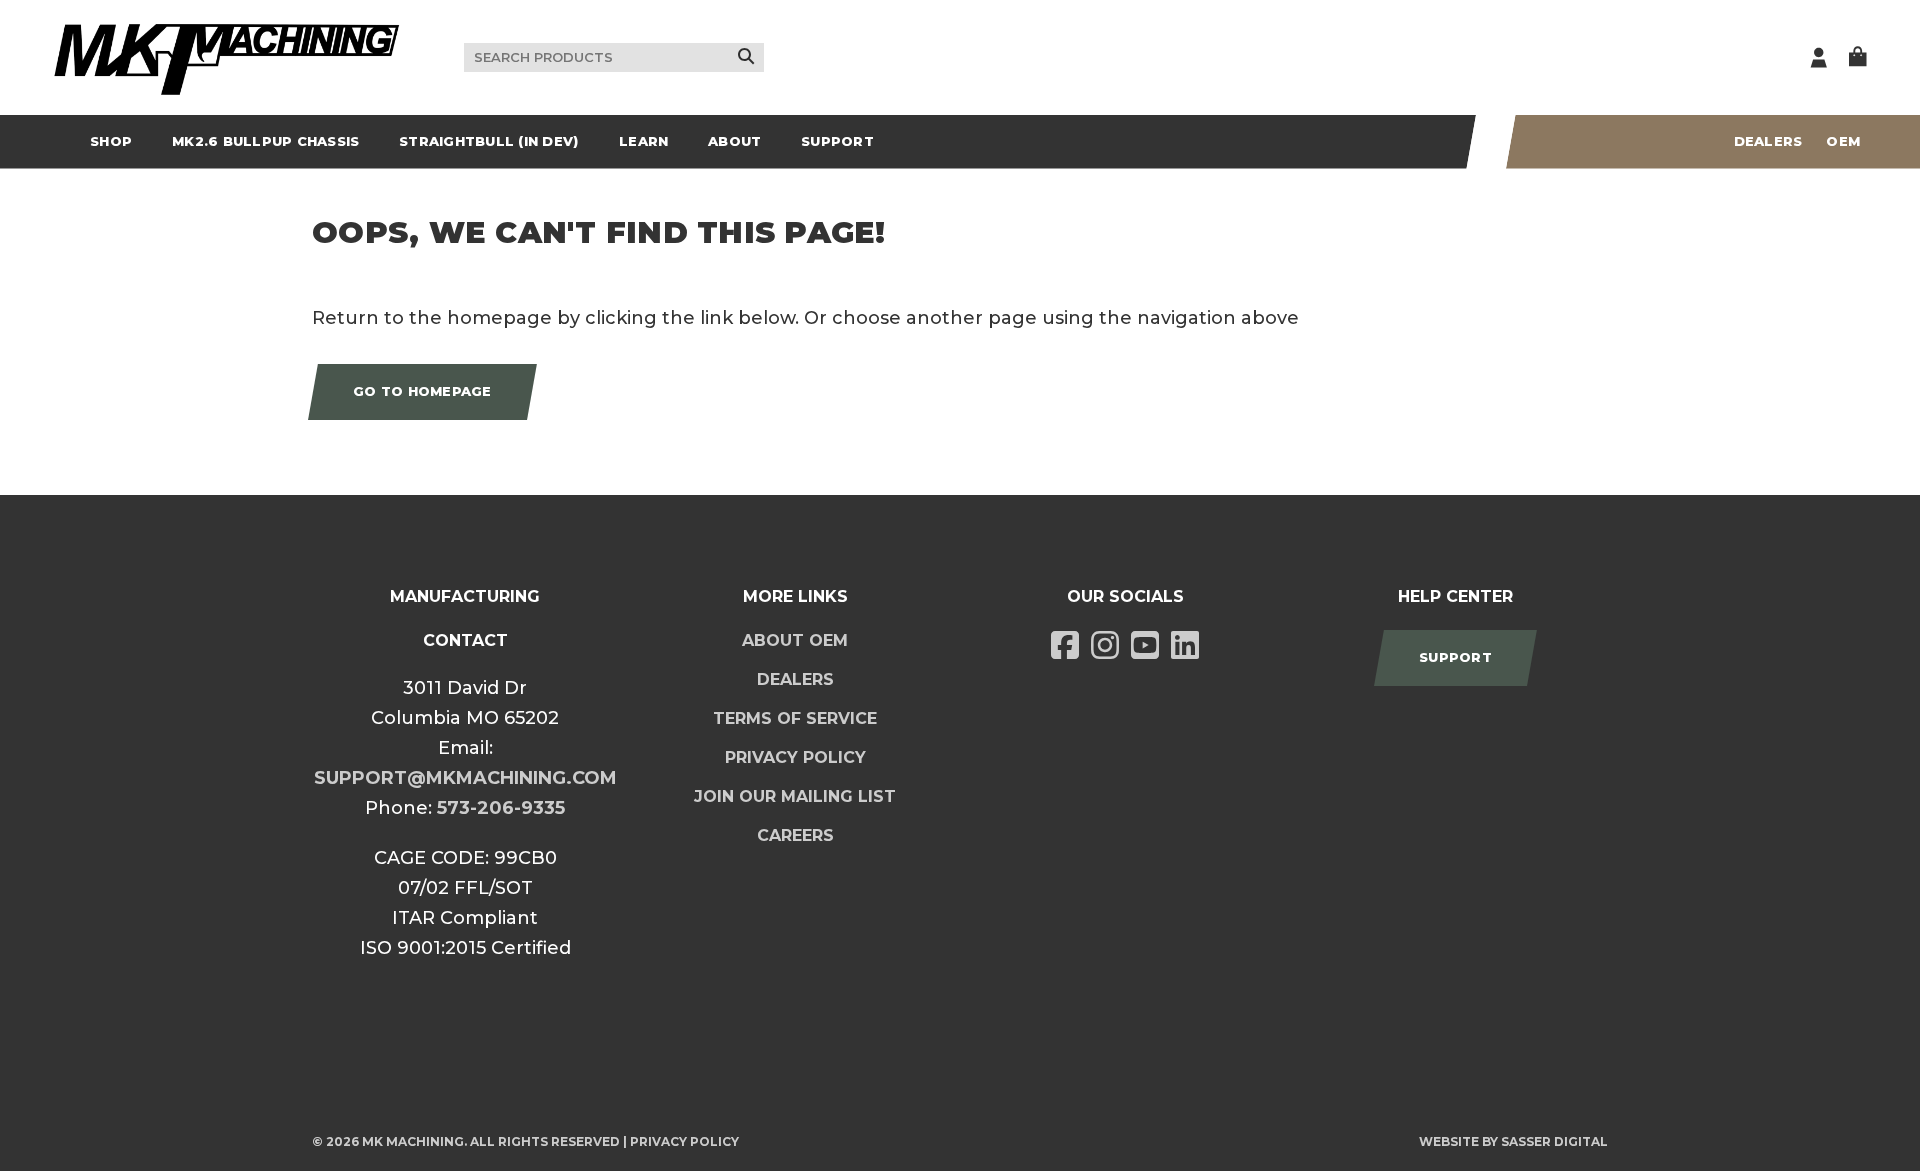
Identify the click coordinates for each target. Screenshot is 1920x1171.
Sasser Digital (1554, 1141)
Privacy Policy (795, 757)
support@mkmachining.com (465, 778)
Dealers (1768, 141)
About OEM (795, 640)
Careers (795, 835)
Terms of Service (795, 718)
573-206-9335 (501, 808)
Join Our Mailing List (795, 796)
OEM (1843, 141)
